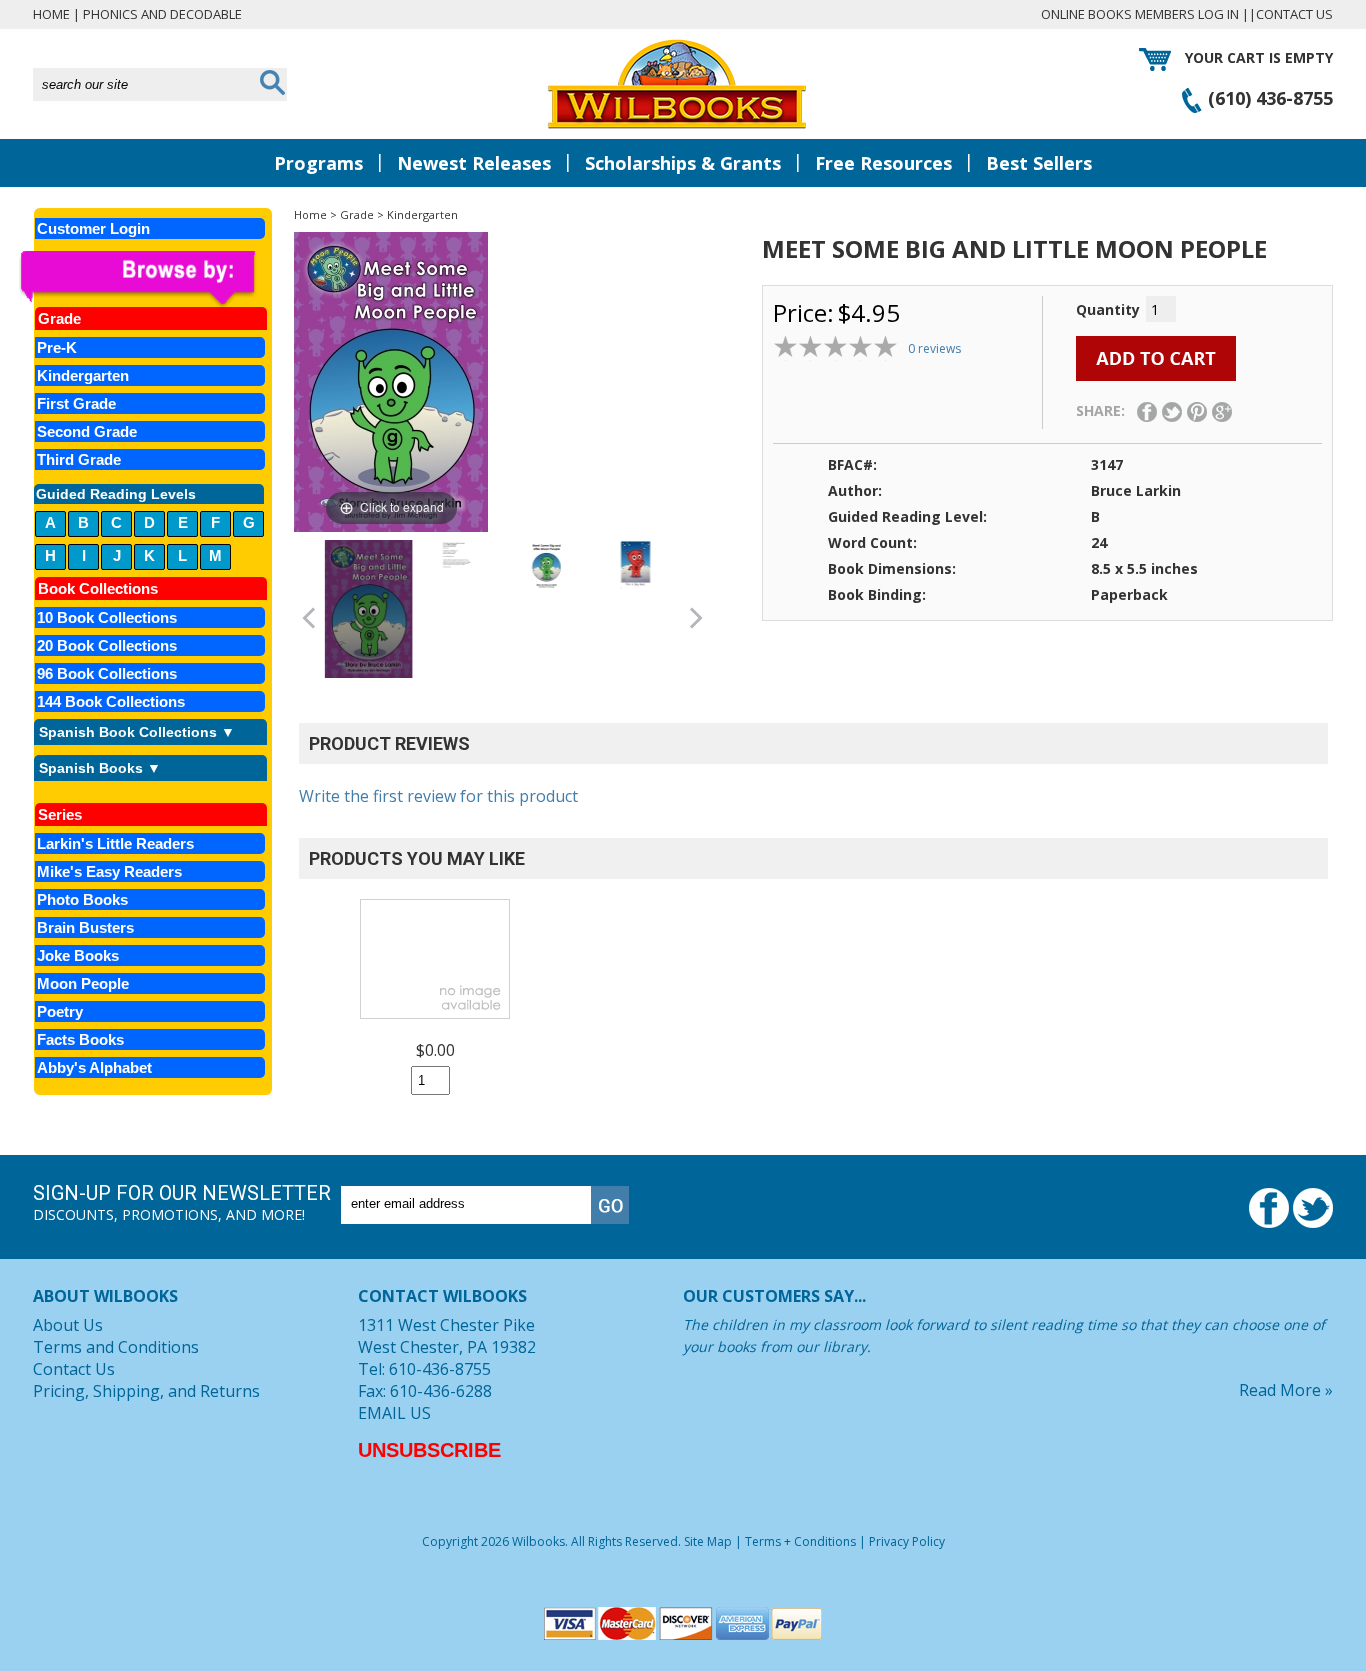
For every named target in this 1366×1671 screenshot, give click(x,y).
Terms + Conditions (800, 1541)
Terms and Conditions (116, 1347)
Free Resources (883, 163)
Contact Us (1294, 14)
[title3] (546, 565)
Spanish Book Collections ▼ (137, 732)
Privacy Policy (907, 1541)
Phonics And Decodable (162, 14)
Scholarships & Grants (683, 163)
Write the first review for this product (438, 796)
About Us (68, 1325)
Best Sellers (1039, 163)
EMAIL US (394, 1413)
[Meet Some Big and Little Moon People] (368, 608)
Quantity (1108, 309)
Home (51, 14)
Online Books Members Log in (1140, 14)
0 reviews (934, 348)
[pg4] (635, 565)
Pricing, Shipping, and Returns (146, 1391)
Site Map (708, 1541)
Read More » (1286, 1390)
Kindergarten (422, 214)
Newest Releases (474, 163)
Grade (357, 214)
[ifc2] (458, 565)
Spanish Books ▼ (100, 768)
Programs (318, 163)
